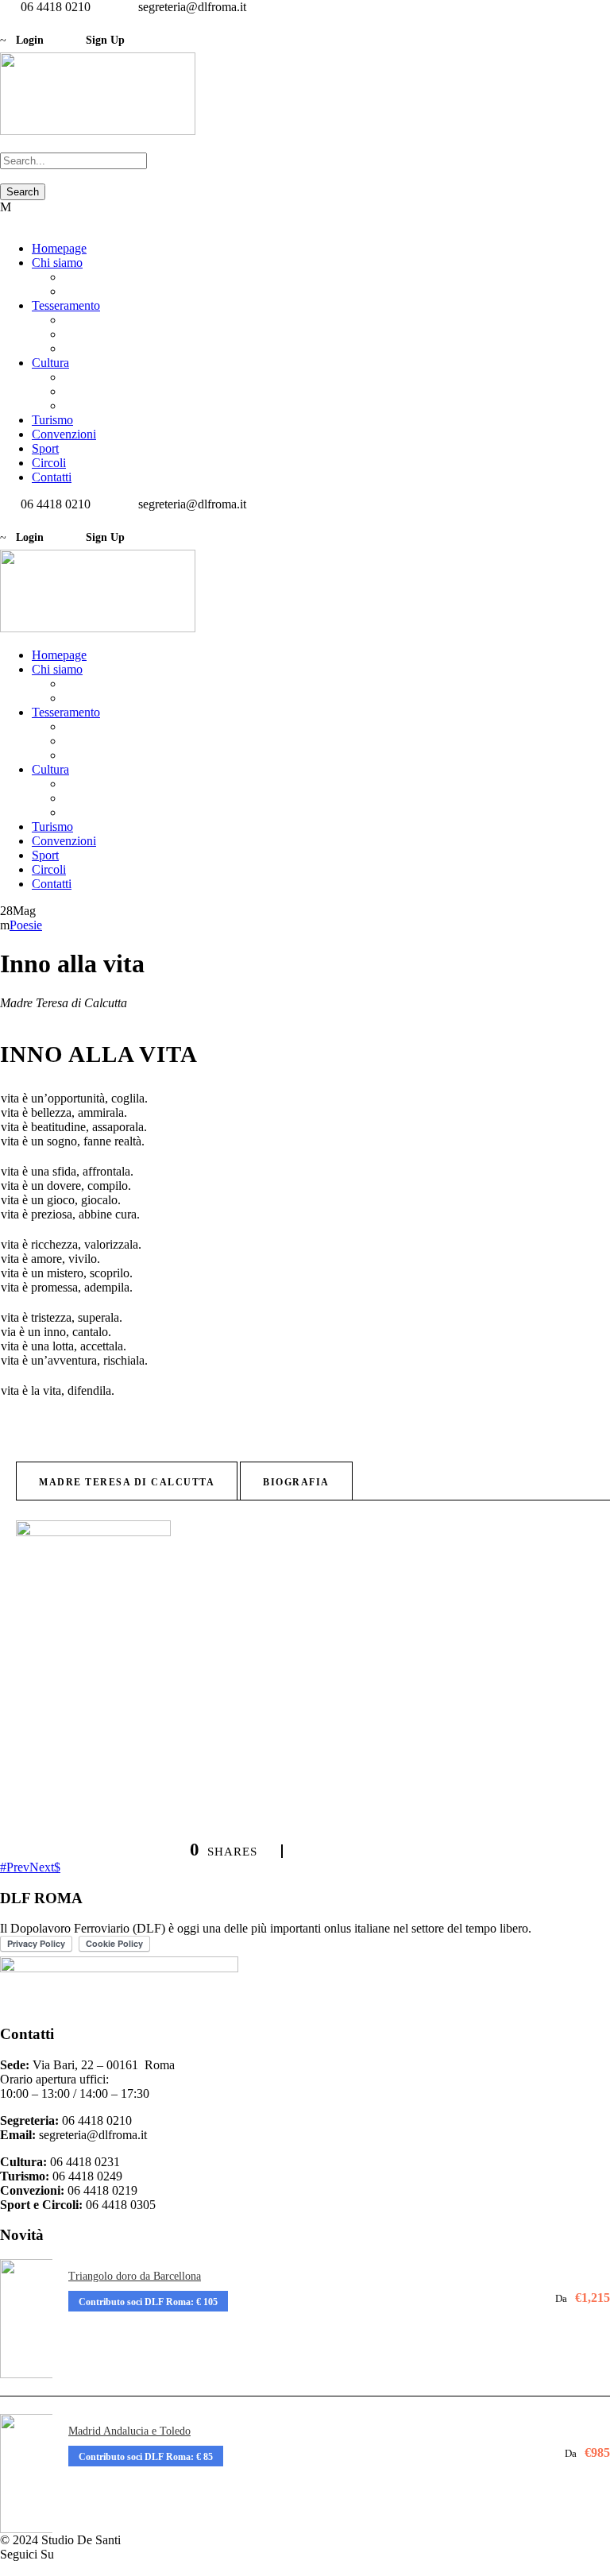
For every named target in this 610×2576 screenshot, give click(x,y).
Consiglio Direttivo (112, 291)
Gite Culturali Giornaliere (127, 391)
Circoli (49, 463)
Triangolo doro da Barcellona (135, 2276)
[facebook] (5, 21)
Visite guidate (98, 377)
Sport (45, 448)
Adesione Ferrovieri (114, 320)
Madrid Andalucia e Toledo (129, 2431)
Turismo (52, 420)
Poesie (26, 925)
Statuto (81, 277)
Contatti (52, 477)
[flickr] (14, 21)
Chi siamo (57, 263)
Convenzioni (64, 434)
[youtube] (24, 21)
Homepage (59, 248)
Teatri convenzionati (114, 406)
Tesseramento (66, 305)
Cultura (50, 363)
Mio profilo (92, 348)
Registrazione (98, 334)
